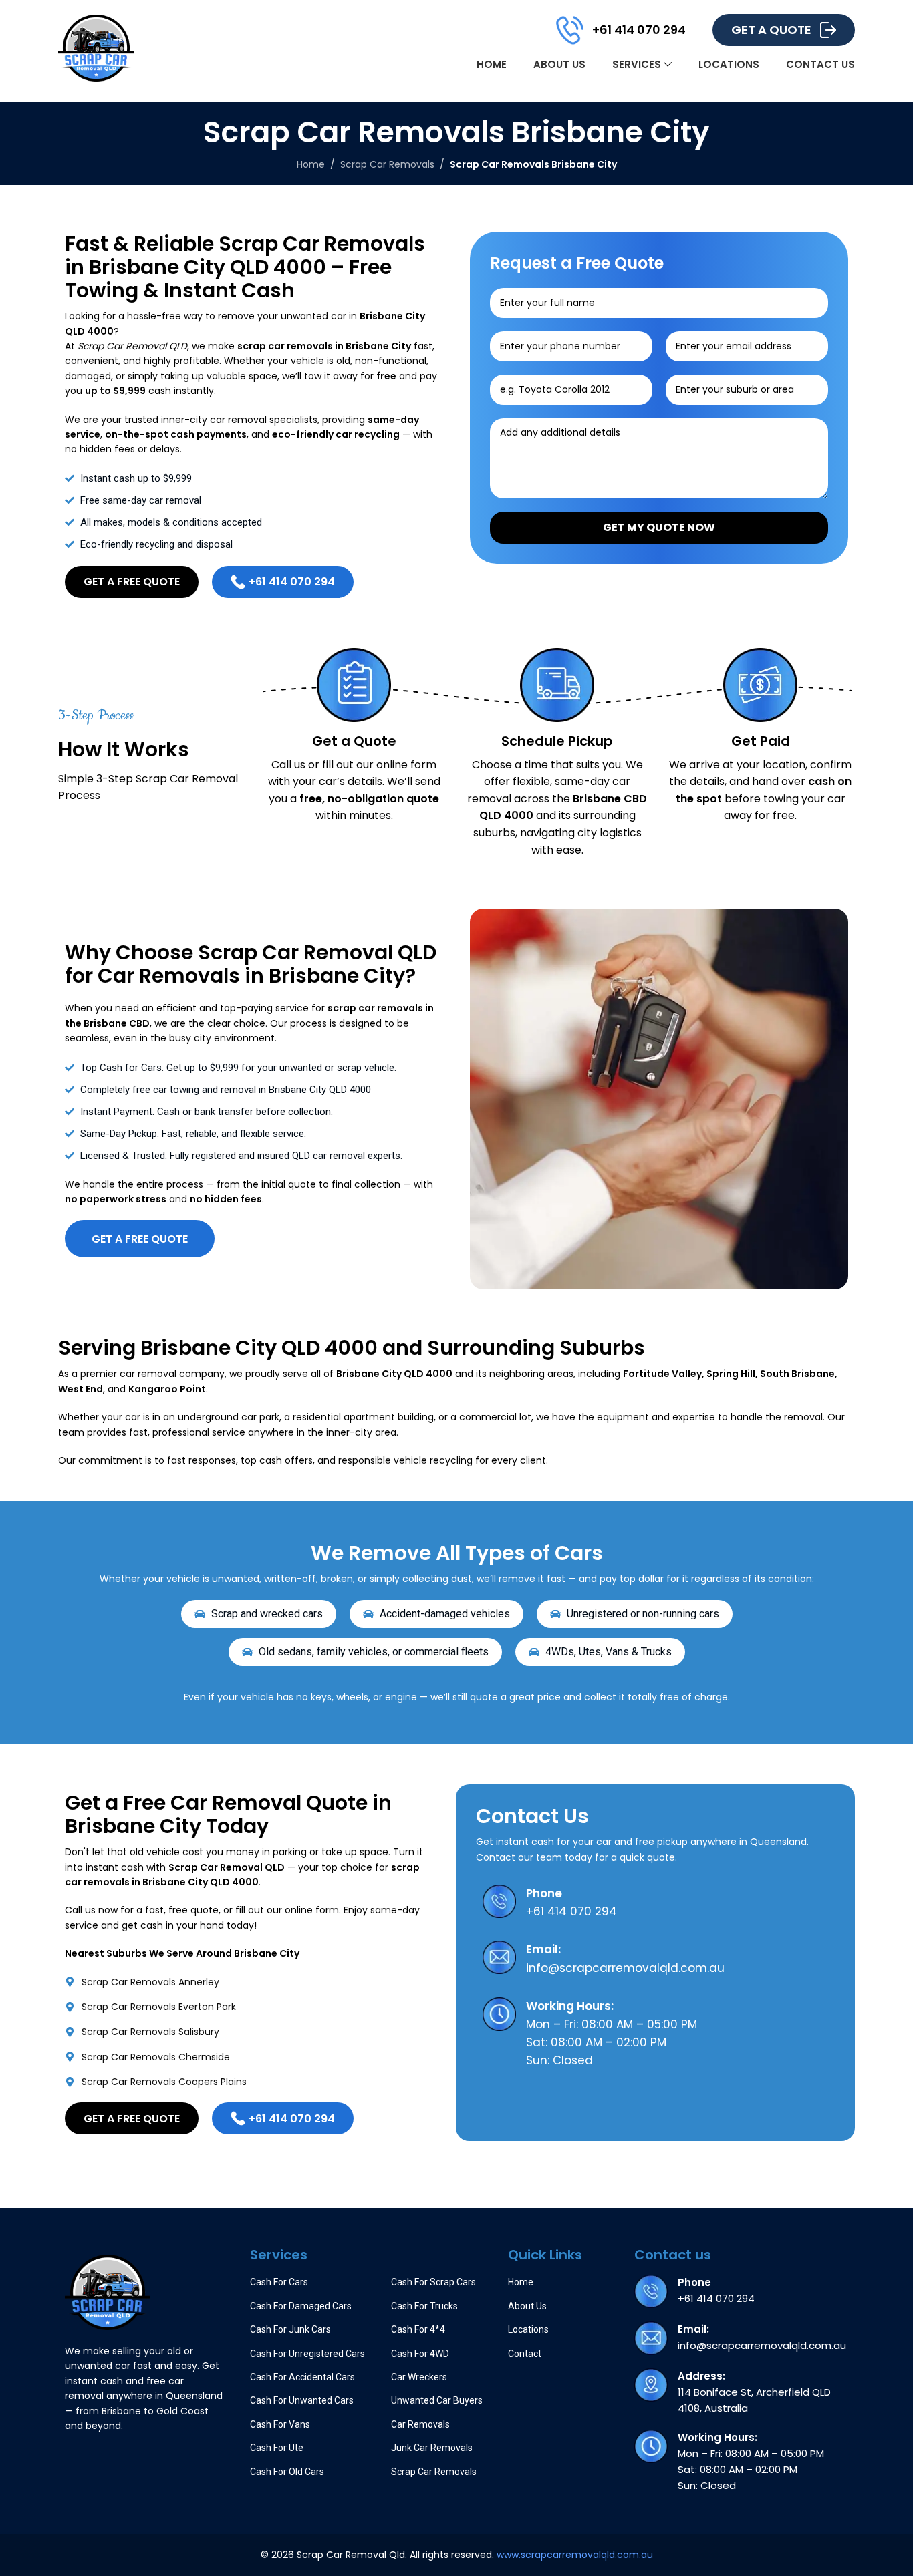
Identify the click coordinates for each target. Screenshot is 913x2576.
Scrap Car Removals (387, 164)
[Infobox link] (655, 1903)
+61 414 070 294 (639, 30)
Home (311, 164)
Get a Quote (771, 30)
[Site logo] (96, 47)
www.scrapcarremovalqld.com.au (575, 2555)
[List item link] (250, 1982)
